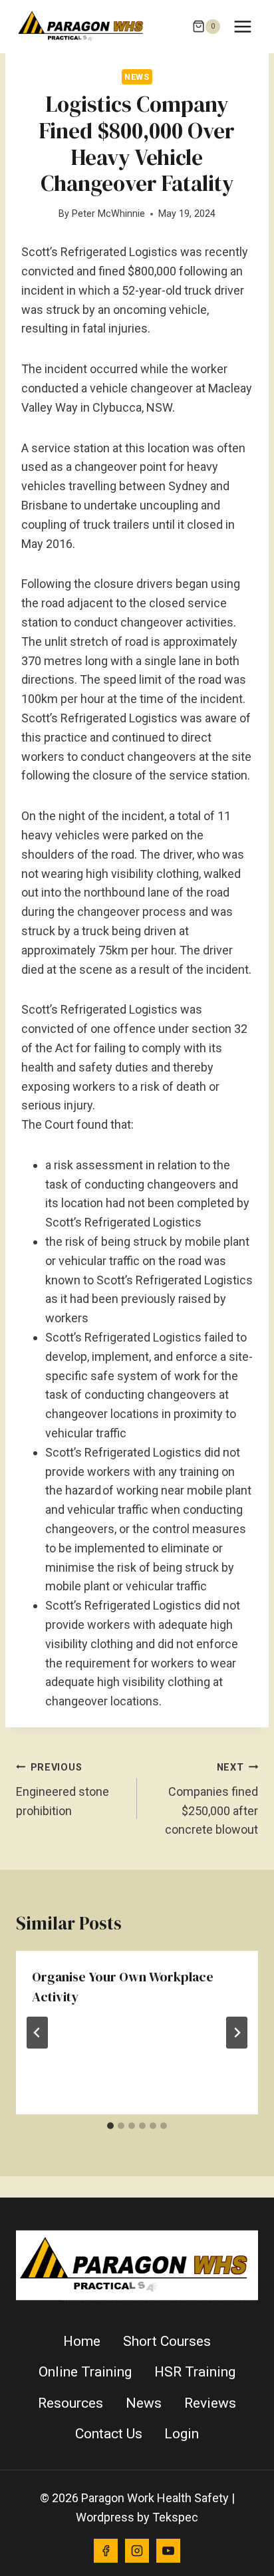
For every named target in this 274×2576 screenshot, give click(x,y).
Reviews (210, 2403)
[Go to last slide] (37, 2033)
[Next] (237, 2033)
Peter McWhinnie (108, 214)
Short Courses (167, 2341)
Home (82, 2341)
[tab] (110, 2126)
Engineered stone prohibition (63, 1790)
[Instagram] (137, 2551)
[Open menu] (242, 26)
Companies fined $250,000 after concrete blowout (211, 1799)
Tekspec (175, 2517)
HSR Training (195, 2372)
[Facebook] (106, 2551)
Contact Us (109, 2434)
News (137, 77)
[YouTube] (168, 2551)
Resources (70, 2403)
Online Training (85, 2372)
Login (182, 2434)
